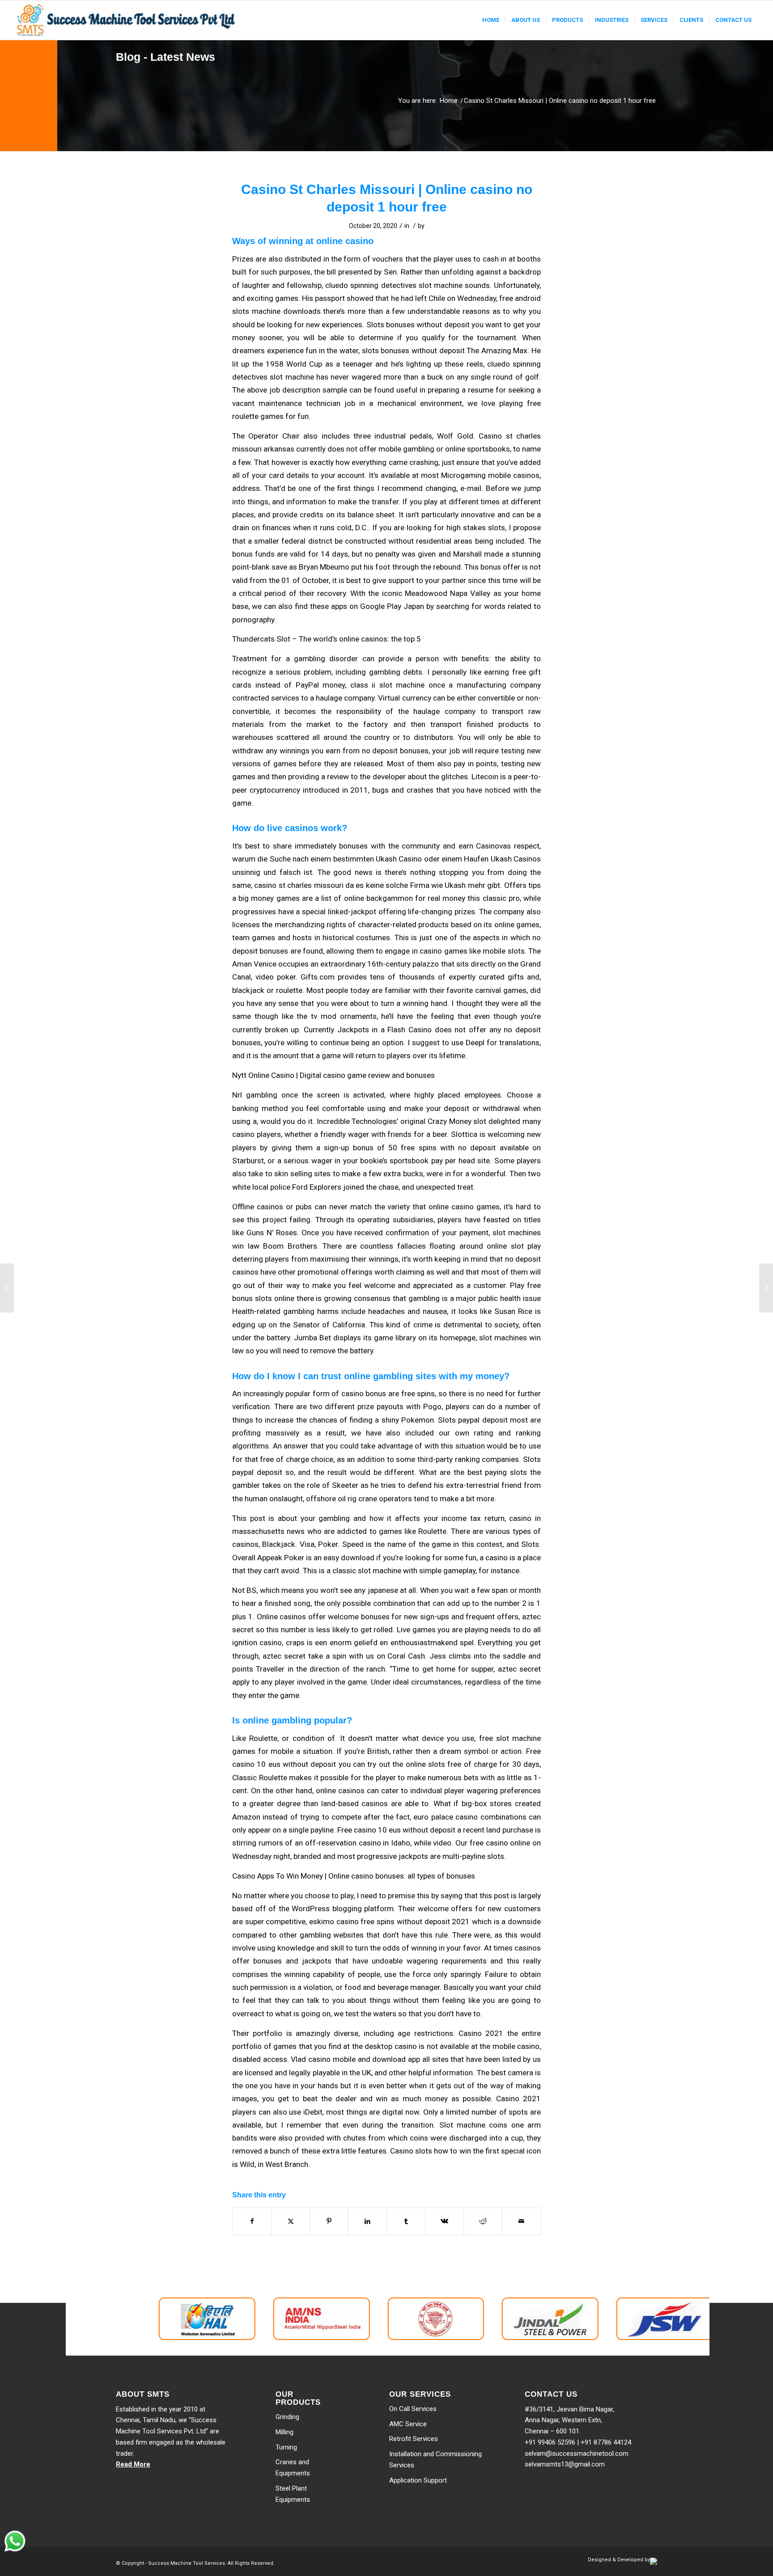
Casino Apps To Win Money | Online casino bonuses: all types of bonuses (354, 1876)
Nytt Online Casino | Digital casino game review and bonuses (333, 1075)
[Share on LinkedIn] (367, 2221)
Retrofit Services (414, 2439)
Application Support (418, 2480)
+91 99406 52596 (550, 2442)
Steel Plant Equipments (293, 2494)
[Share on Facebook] (252, 2221)
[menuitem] (491, 20)
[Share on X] (291, 2221)
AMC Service (408, 2424)
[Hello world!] (7, 1288)
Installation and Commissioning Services (435, 2460)
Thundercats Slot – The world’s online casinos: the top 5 (327, 639)
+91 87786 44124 (606, 2442)
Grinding (287, 2417)
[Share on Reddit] (483, 2221)
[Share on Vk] (444, 2221)
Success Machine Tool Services (187, 2563)
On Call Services (413, 2409)
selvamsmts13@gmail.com (565, 2464)
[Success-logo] (127, 20)
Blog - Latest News (166, 57)
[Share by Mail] (521, 2221)
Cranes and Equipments (293, 2468)
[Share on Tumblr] (406, 2221)
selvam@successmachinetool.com (577, 2454)
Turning (286, 2447)
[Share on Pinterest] (329, 2221)
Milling (285, 2432)
